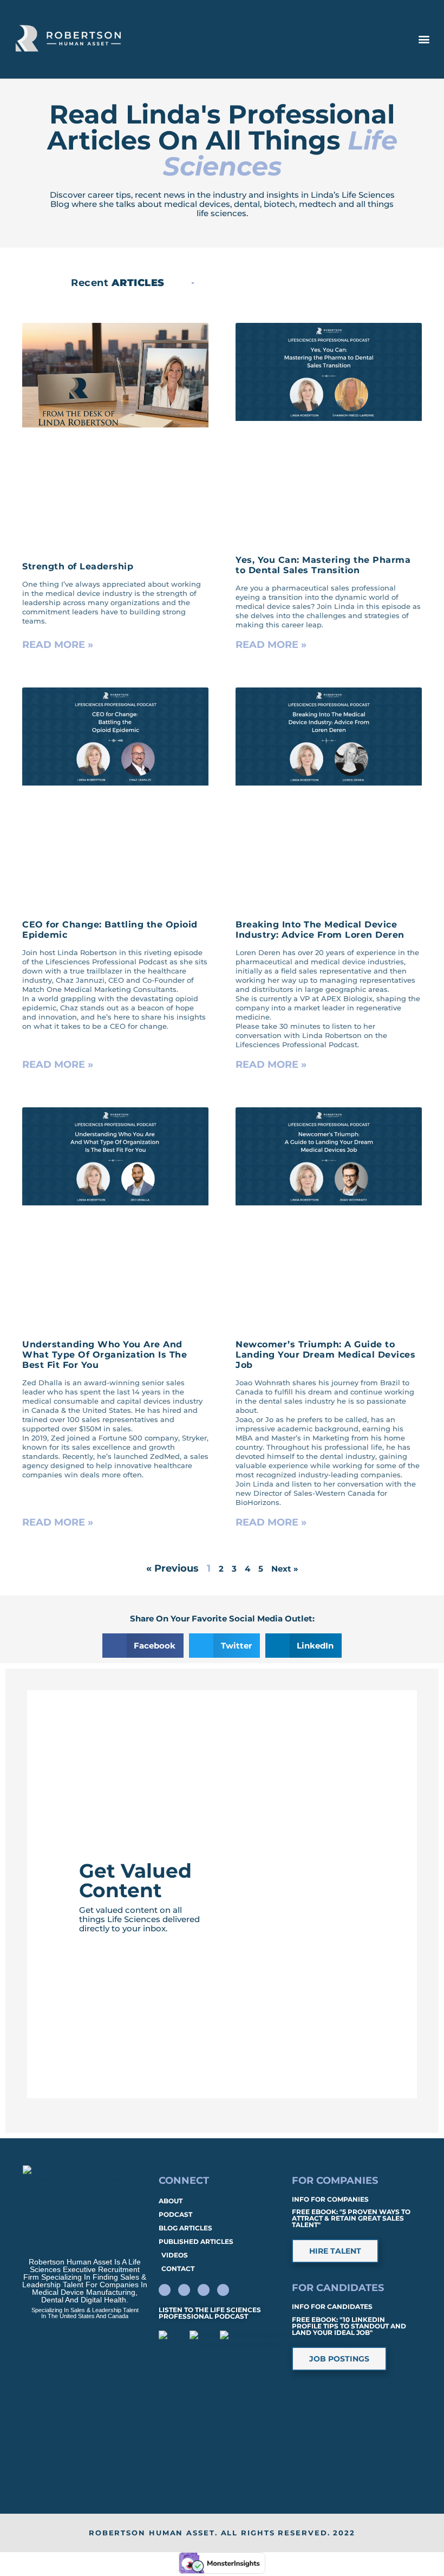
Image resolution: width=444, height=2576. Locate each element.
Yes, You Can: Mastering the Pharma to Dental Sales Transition (323, 565)
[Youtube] (204, 2290)
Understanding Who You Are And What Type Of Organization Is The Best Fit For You (105, 1355)
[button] (424, 39)
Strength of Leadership (78, 566)
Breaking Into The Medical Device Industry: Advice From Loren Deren (320, 930)
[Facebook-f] (184, 2290)
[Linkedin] (165, 2290)
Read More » (58, 645)
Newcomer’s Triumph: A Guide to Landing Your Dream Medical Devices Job (325, 1355)
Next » (285, 1569)
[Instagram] (223, 2290)
